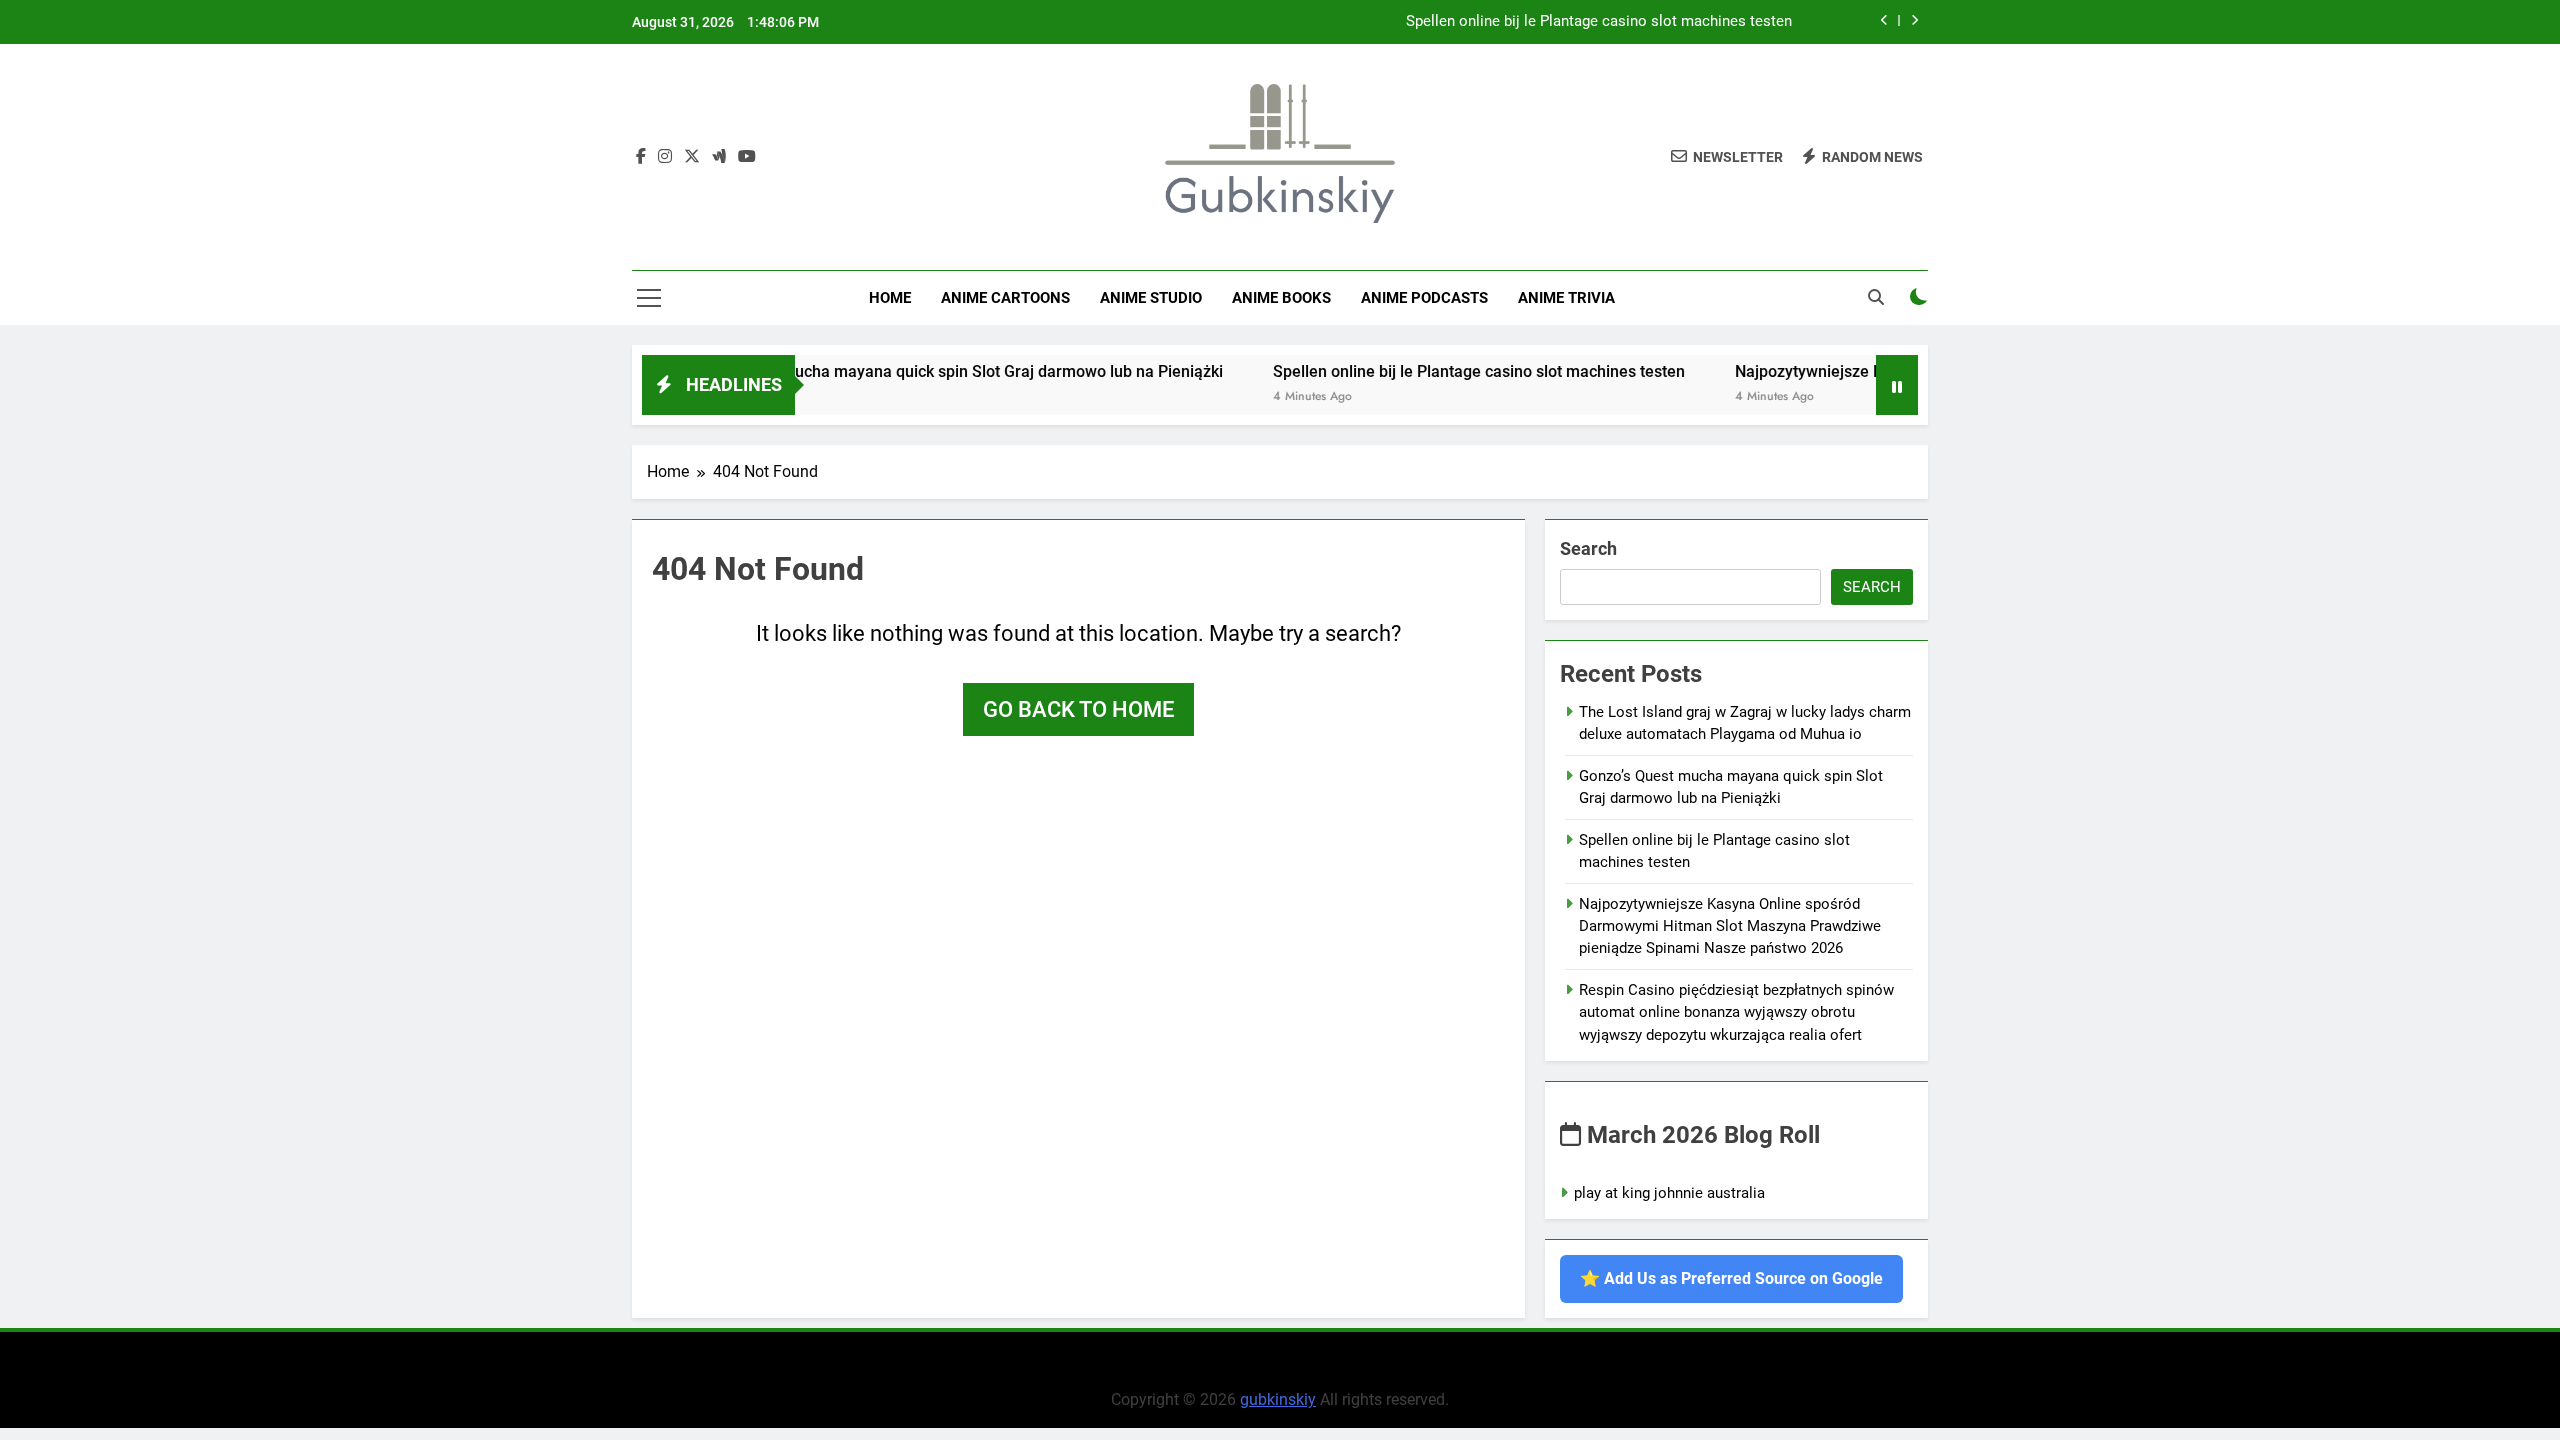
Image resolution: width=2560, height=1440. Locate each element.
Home (890, 298)
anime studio (1151, 298)
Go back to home (1078, 709)
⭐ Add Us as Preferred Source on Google (1731, 1278)
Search (1588, 548)
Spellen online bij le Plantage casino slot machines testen (1599, 22)
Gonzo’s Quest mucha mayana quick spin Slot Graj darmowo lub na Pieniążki (905, 371)
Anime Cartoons (1005, 298)
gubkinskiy (1278, 1399)
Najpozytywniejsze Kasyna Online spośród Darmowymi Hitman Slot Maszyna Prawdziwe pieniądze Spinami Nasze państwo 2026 (1730, 926)
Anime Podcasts (1424, 298)
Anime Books (1281, 298)
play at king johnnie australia (1669, 1193)
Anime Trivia (1566, 298)
